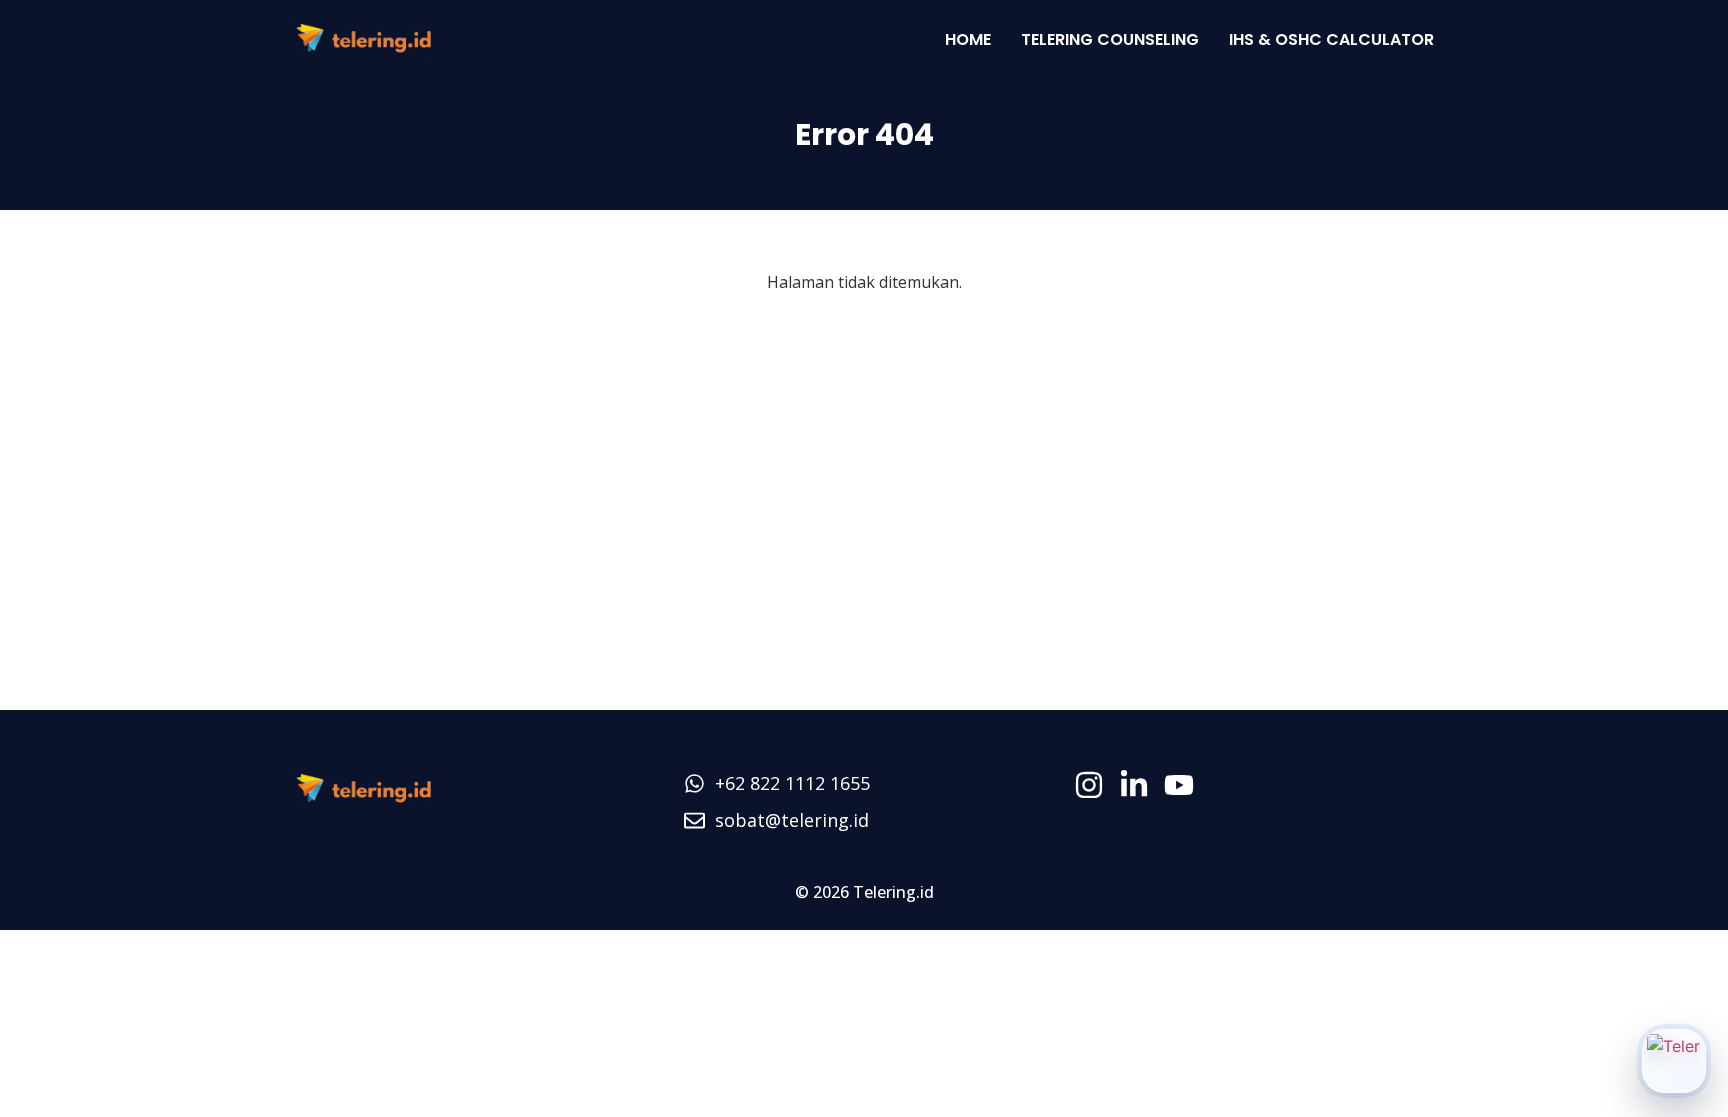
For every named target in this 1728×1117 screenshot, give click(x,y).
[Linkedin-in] (1134, 785)
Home (968, 40)
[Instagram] (1089, 785)
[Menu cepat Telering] (1674, 1061)
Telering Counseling (1110, 40)
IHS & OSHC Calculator (1331, 40)
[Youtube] (1179, 785)
